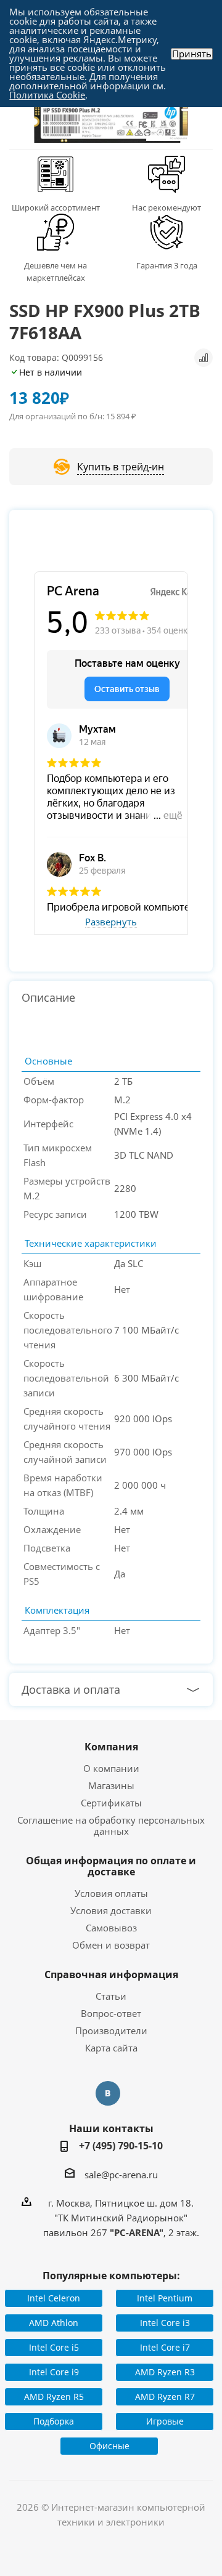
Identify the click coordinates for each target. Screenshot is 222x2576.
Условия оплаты (111, 1893)
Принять (192, 54)
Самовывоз (111, 1928)
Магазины (111, 1785)
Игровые (165, 2421)
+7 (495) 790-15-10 (121, 2146)
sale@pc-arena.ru (121, 2175)
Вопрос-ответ (111, 2013)
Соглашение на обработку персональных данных (111, 1825)
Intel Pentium (165, 2298)
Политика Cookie (47, 95)
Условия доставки (111, 1910)
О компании (111, 1768)
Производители (111, 2031)
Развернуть (111, 922)
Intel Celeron (54, 2298)
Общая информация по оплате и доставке (111, 1866)
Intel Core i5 (54, 2347)
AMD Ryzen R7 (165, 2397)
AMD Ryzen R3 (165, 2372)
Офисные (109, 2446)
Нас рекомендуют (166, 207)
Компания (111, 1747)
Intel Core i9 (54, 2372)
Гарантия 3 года (167, 265)
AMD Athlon (54, 2323)
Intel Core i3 (165, 2323)
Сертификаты (111, 1803)
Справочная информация (111, 1974)
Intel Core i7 (165, 2347)
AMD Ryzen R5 (54, 2397)
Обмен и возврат (111, 1945)
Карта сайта (111, 2048)
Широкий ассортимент (56, 207)
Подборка (54, 2421)
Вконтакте (108, 2093)
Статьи (111, 1996)
